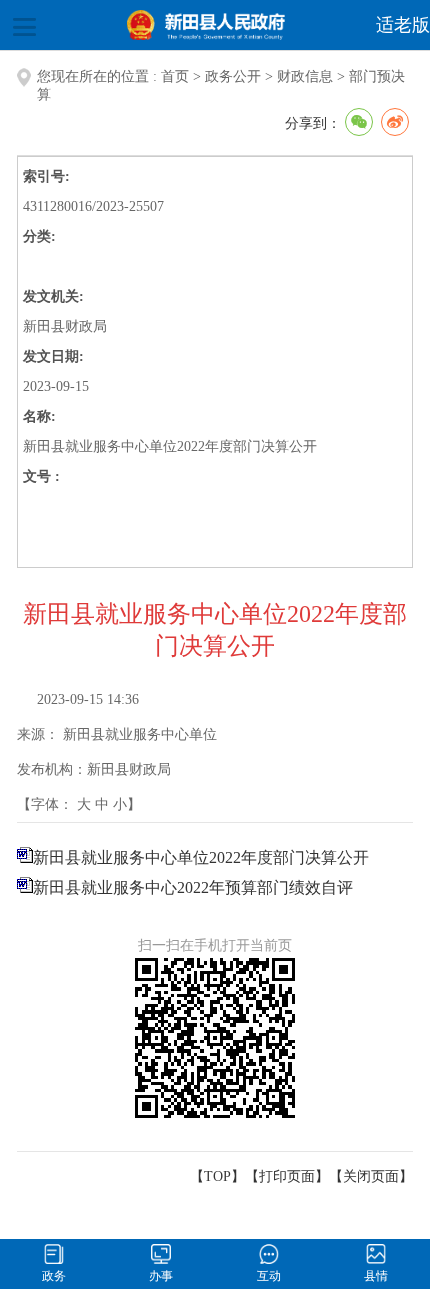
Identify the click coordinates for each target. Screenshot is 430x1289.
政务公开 (233, 76)
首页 (175, 76)
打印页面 (287, 1176)
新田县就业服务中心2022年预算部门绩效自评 (193, 887)
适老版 (403, 25)
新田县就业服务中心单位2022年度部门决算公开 (201, 857)
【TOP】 (217, 1176)
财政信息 (305, 76)
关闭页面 (371, 1176)
